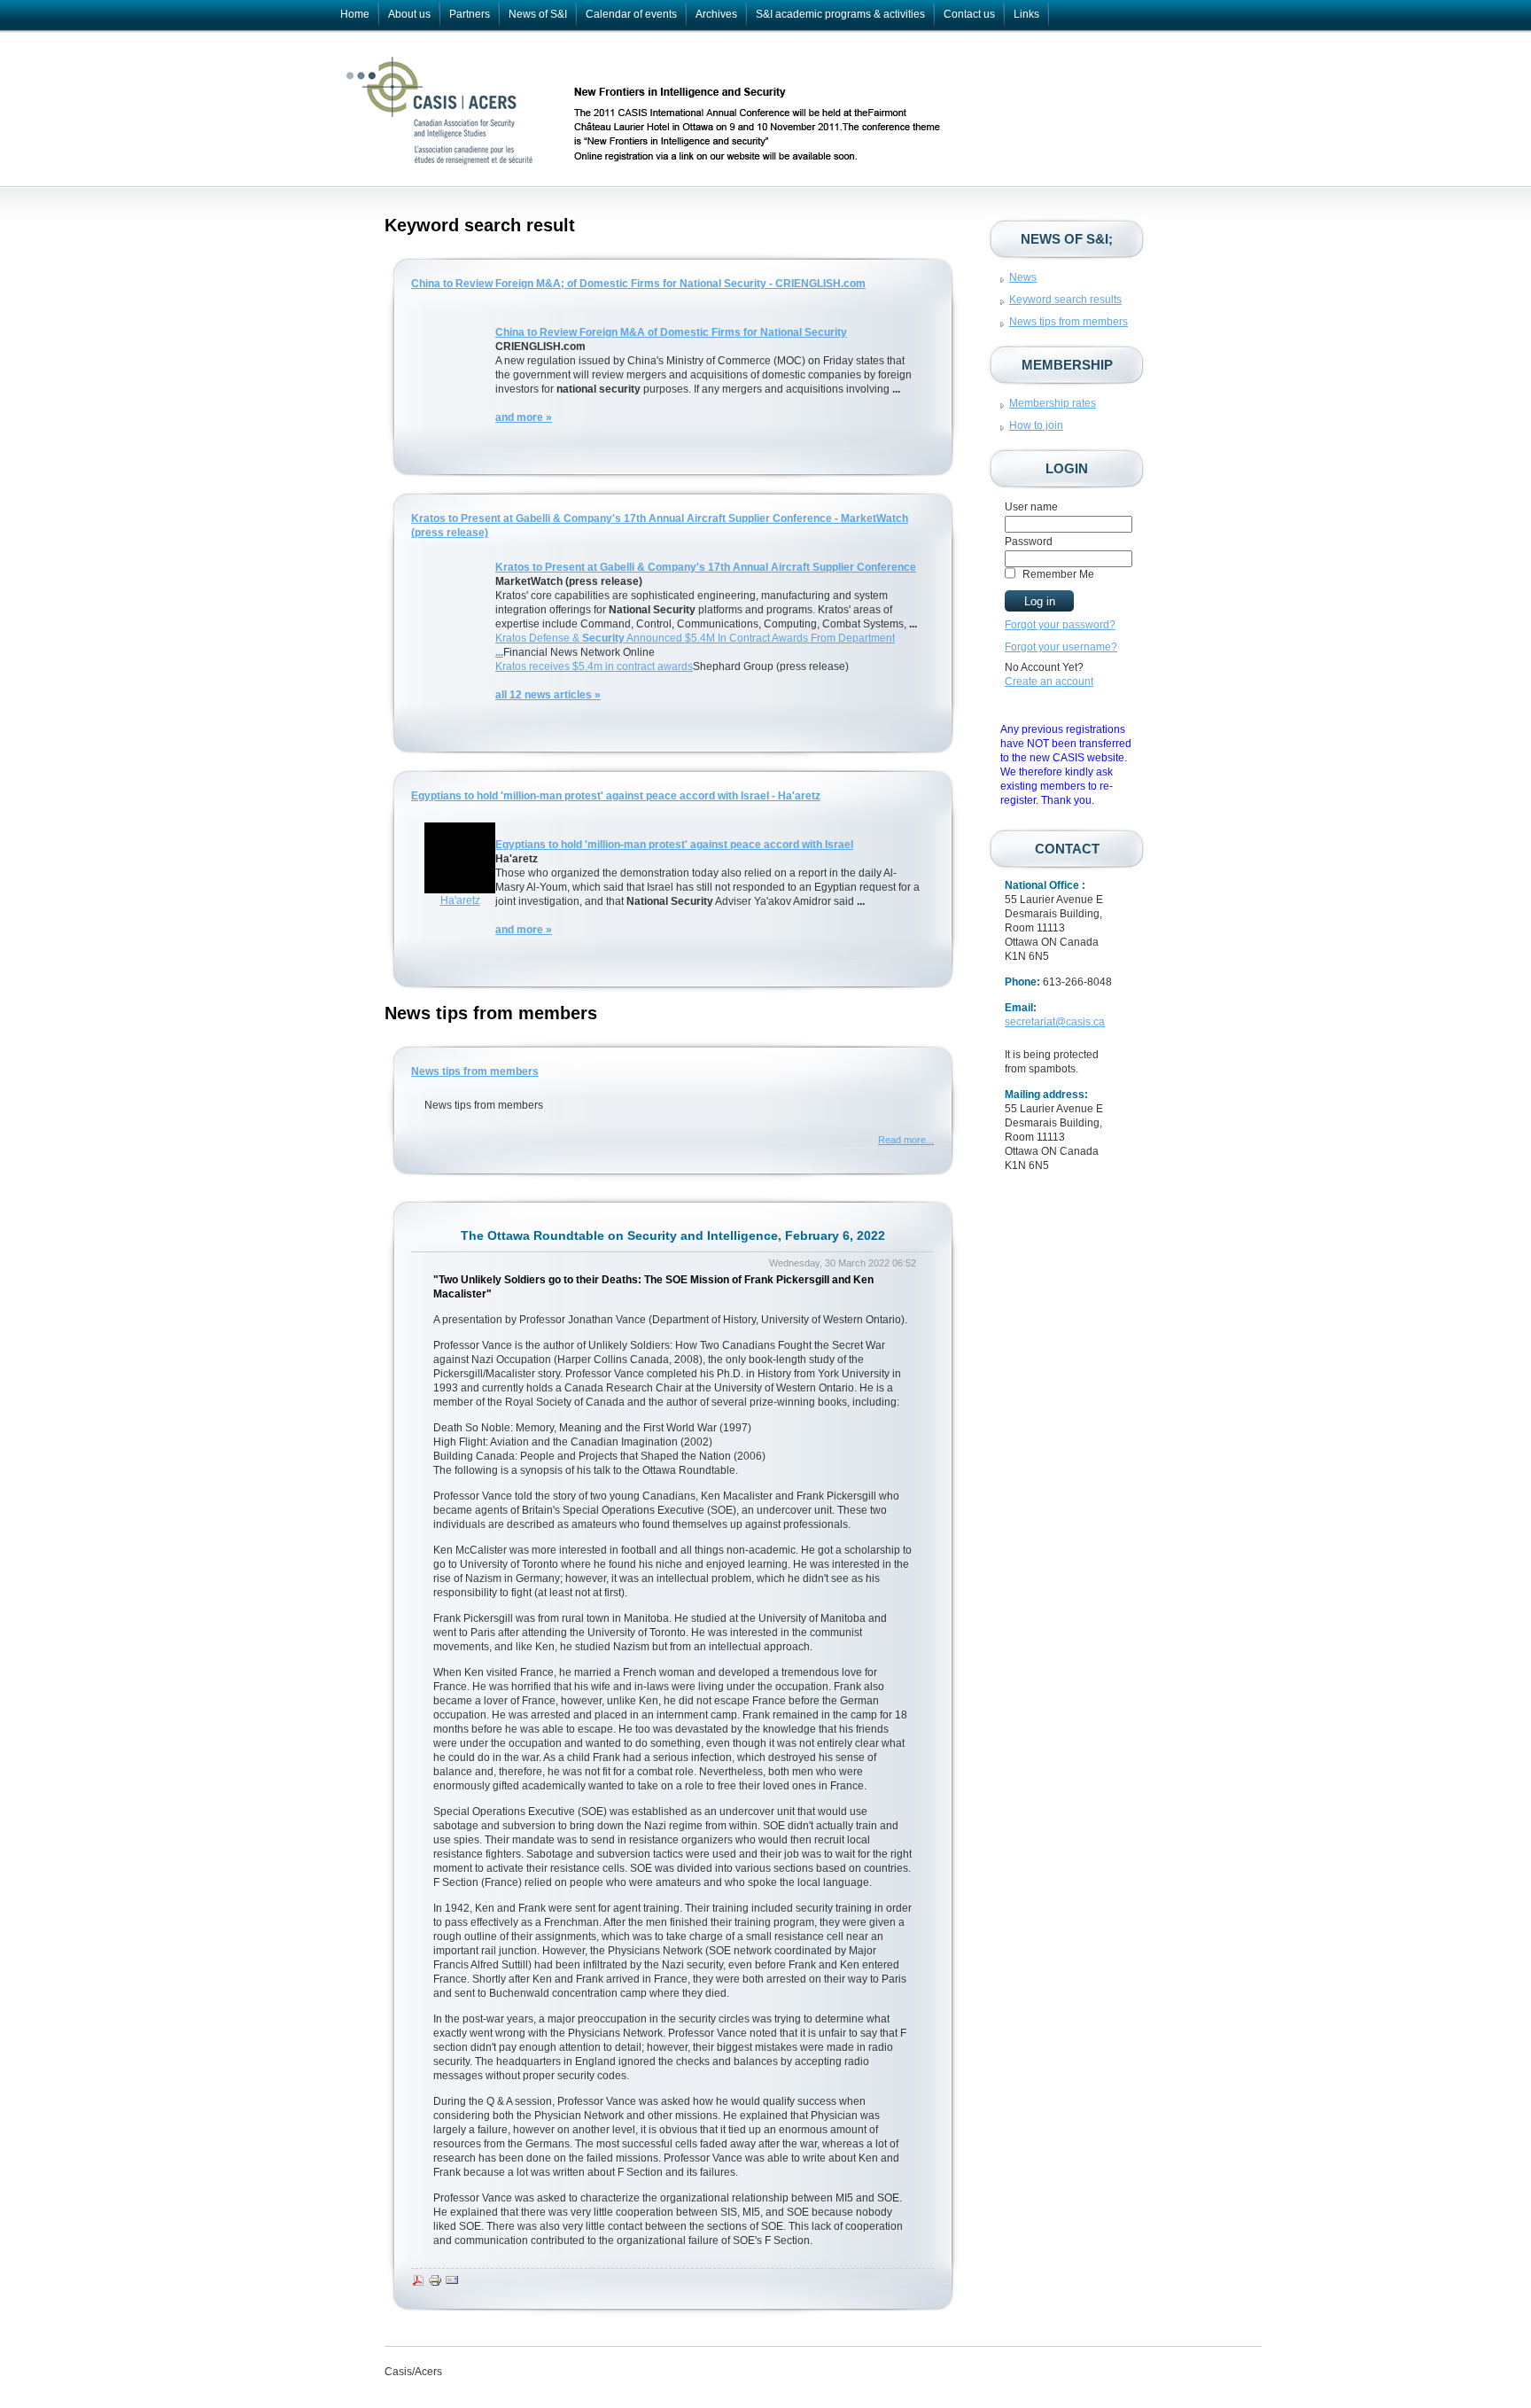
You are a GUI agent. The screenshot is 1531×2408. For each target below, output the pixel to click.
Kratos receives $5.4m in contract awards (594, 666)
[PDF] (418, 2284)
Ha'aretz (460, 900)
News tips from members (475, 1072)
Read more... (906, 1140)
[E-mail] (452, 2284)
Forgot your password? (1060, 625)
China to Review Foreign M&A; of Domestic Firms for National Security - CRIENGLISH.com (638, 284)
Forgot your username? (1061, 647)
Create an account (1049, 682)
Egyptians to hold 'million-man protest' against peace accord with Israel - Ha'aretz (616, 796)
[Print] (435, 2284)
